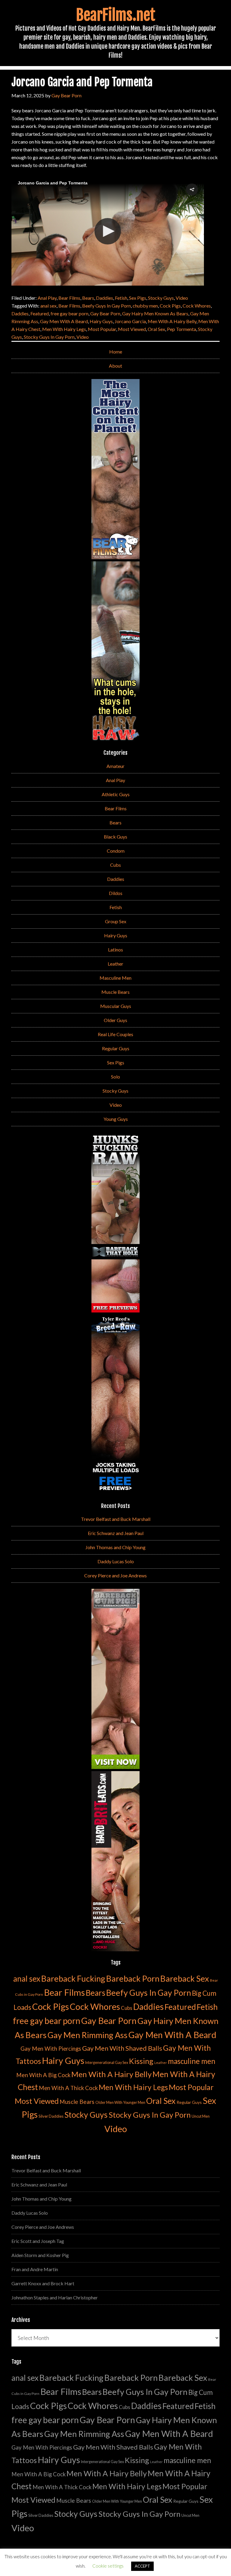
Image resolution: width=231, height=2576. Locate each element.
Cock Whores (197, 306)
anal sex (48, 306)
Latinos (115, 950)
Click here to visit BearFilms (46, 268)
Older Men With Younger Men (120, 2103)
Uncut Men (201, 2116)
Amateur (115, 766)
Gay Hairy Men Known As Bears (155, 313)
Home (116, 352)
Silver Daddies (51, 2116)
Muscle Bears (115, 992)
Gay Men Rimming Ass (88, 2035)
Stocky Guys (161, 298)
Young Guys (116, 1119)
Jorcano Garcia (130, 321)
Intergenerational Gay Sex (107, 2063)
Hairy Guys (101, 321)
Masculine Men (115, 978)
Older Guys (115, 1020)
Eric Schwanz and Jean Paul (116, 1533)
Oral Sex (156, 329)
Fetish (121, 298)
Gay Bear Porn (105, 313)
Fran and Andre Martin (35, 2269)
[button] (192, 190)
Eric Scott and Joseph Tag (38, 2241)
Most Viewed (132, 329)
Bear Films (69, 298)
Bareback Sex (185, 1978)
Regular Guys (116, 1048)
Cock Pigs (170, 306)
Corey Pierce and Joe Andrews (115, 1575)
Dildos (116, 893)
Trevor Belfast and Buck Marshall (116, 1519)
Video (182, 298)
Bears (88, 298)
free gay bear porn (69, 313)
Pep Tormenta (182, 329)
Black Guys (115, 837)
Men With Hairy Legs (64, 329)
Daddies (105, 298)
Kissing (141, 2061)
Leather (115, 964)
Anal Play (47, 298)
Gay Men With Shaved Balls (122, 2048)
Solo (115, 1077)
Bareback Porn (133, 1978)
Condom (116, 851)
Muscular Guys (116, 1006)
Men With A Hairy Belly (172, 321)
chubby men (145, 306)
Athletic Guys (116, 794)
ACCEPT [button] (142, 2566)
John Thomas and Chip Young (115, 1547)
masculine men (192, 2061)
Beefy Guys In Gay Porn (106, 306)
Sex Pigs (138, 298)
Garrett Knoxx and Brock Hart (43, 2283)
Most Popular (102, 329)
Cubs (115, 865)
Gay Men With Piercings (51, 2049)
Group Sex (116, 921)
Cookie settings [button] (108, 2566)
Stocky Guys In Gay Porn (49, 337)
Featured (40, 313)
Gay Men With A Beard (64, 321)
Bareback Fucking (73, 1978)
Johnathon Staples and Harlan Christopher (55, 2297)
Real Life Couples (115, 1034)
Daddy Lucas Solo (116, 1561)
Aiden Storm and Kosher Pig (40, 2255)
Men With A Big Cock (43, 2075)
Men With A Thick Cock (68, 2088)
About (115, 366)
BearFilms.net (116, 15)
